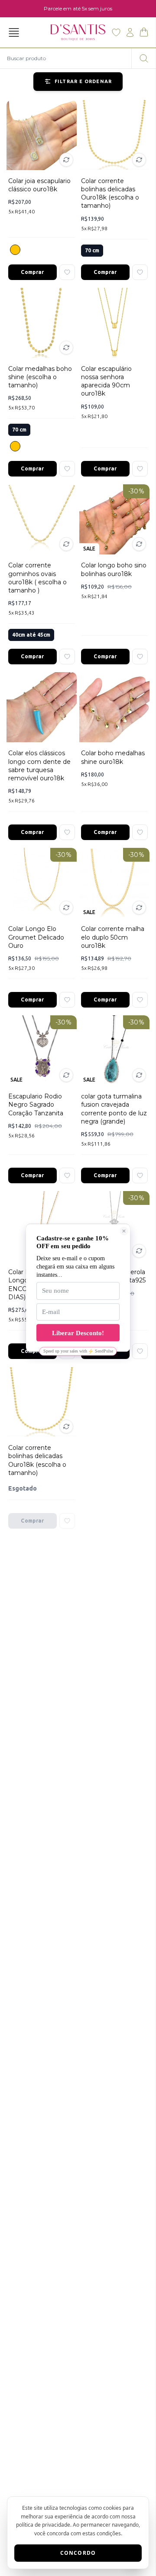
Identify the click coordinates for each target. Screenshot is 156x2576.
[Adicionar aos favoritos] (67, 272)
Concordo (78, 2553)
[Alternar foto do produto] (66, 160)
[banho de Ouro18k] (15, 250)
